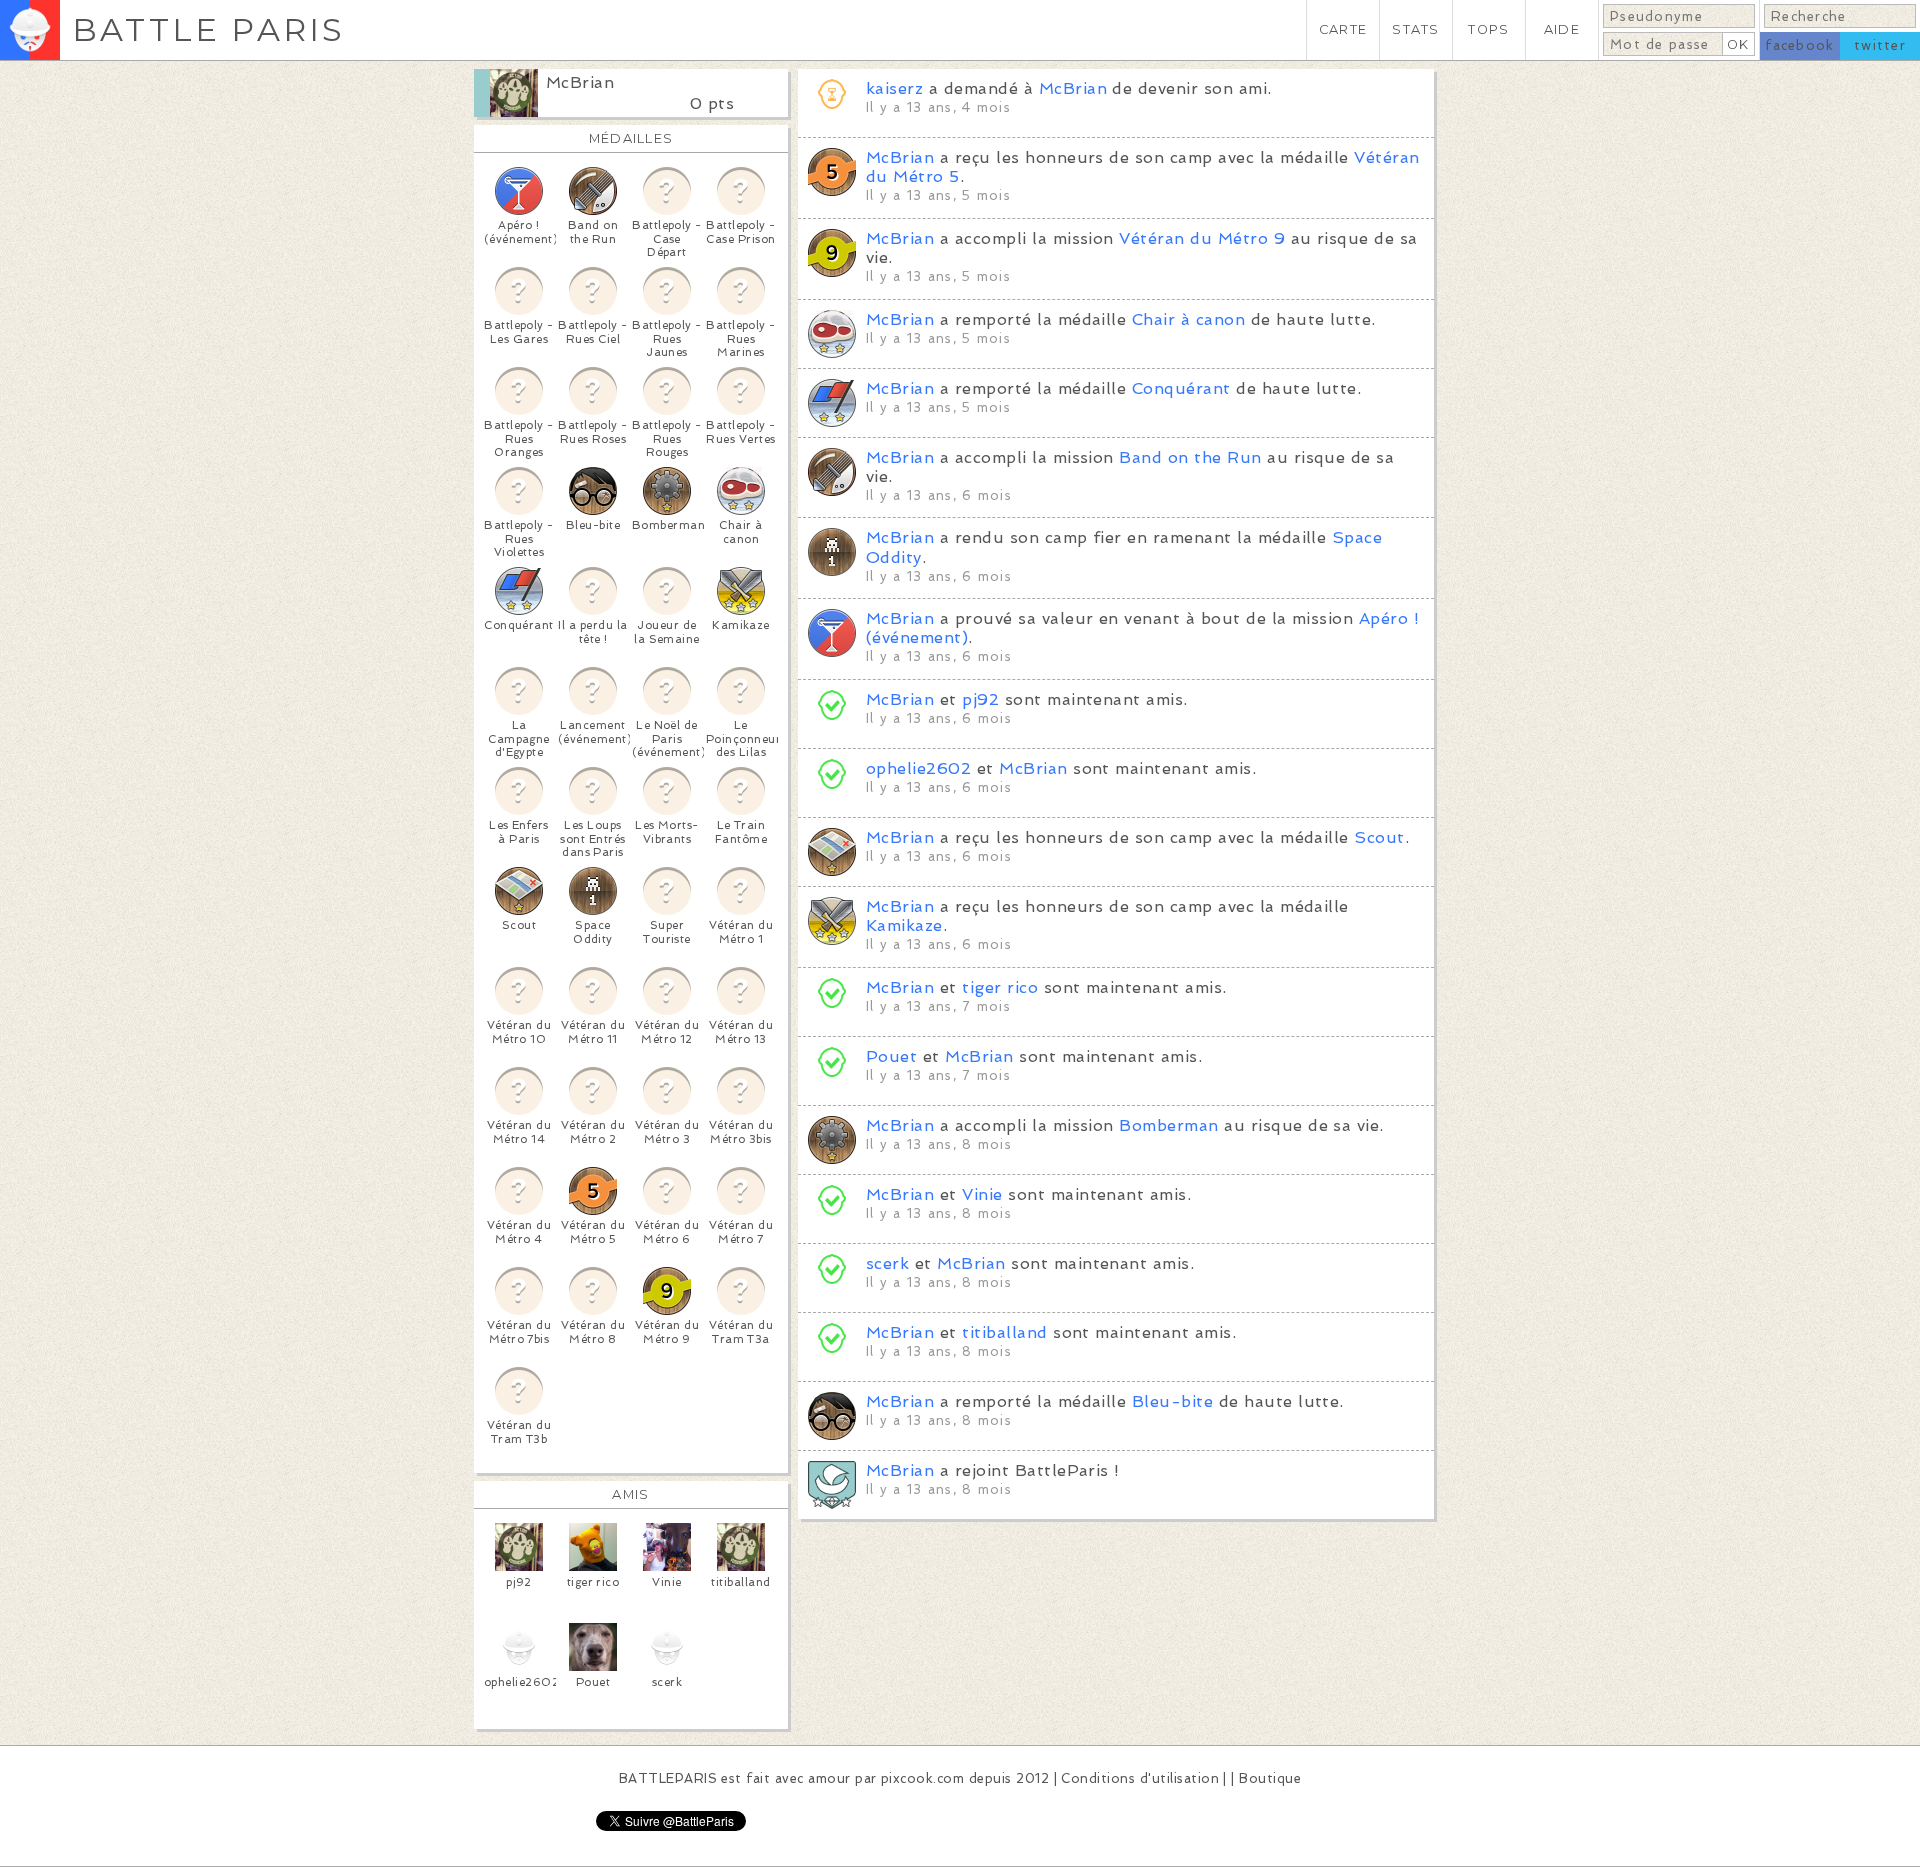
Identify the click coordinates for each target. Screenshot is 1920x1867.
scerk (887, 1263)
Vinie (982, 1194)
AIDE (1562, 29)
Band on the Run (1190, 457)
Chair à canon (1188, 319)
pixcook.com (922, 1778)
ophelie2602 (918, 768)
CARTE (1343, 29)
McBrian (580, 82)
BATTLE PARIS (208, 29)
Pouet (891, 1056)
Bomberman (1168, 1125)
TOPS (1488, 29)
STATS (1415, 29)
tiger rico (1000, 987)
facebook (1799, 45)
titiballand (1004, 1332)
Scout (1379, 837)
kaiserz (894, 88)
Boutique (1270, 1778)
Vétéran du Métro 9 (1202, 238)
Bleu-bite (1172, 1401)
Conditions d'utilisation (1140, 1778)
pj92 (980, 699)
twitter (1880, 45)
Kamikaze (904, 925)
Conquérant (1181, 388)
